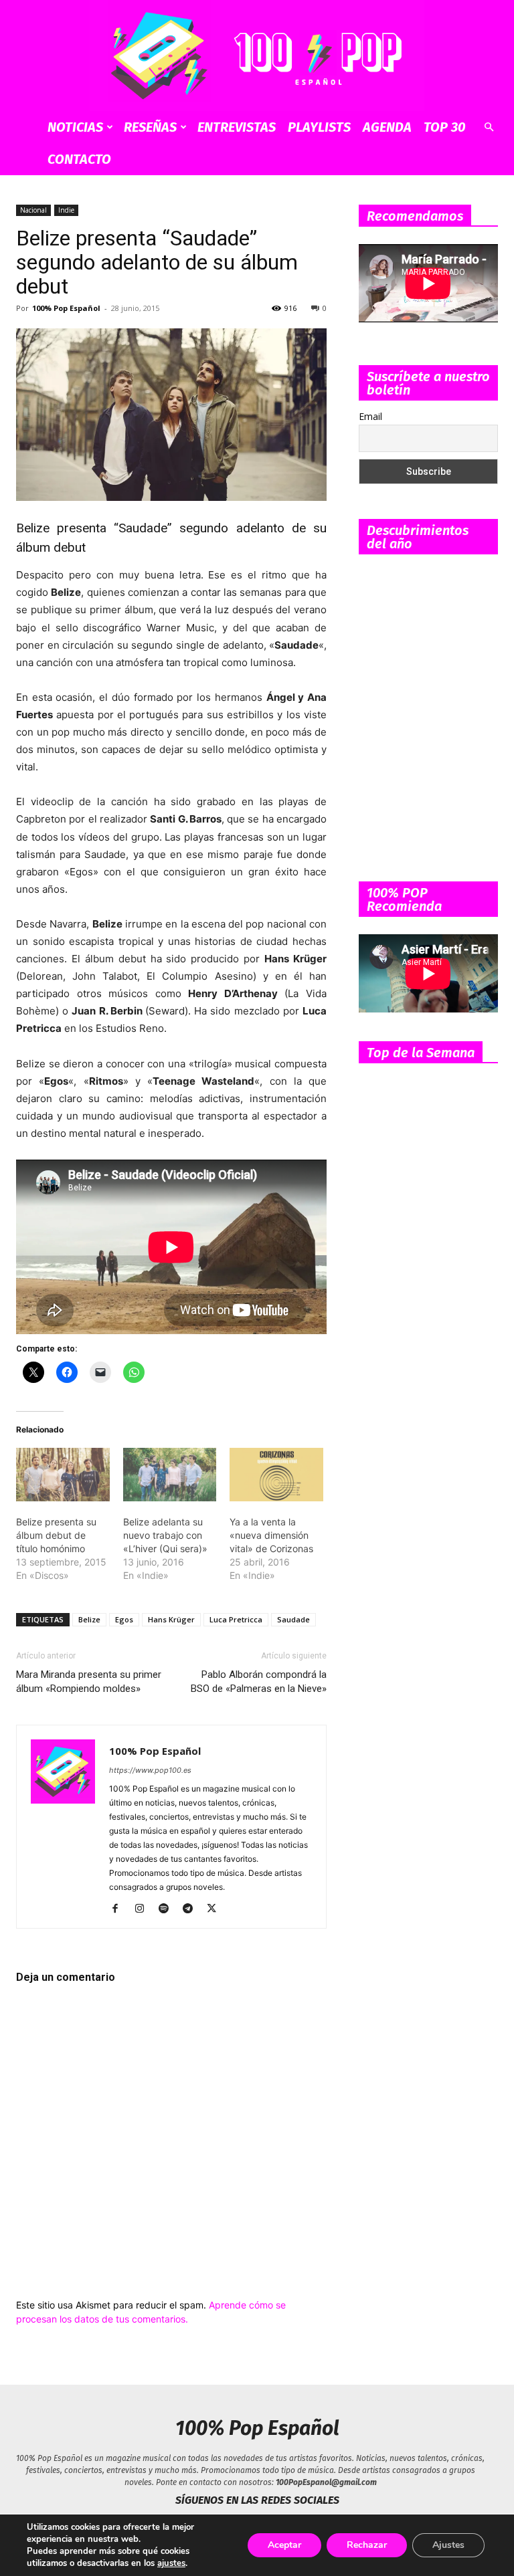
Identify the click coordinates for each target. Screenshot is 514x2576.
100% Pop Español (66, 308)
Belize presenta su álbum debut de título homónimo (56, 1535)
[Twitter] (217, 1909)
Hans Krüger (171, 1619)
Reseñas (150, 127)
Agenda (387, 127)
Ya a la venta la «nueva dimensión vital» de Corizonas (271, 1535)
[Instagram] (144, 1909)
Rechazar (367, 2545)
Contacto (79, 159)
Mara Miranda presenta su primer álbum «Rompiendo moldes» (89, 1682)
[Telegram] (192, 1909)
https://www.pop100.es (150, 1770)
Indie (66, 210)
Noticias (75, 127)
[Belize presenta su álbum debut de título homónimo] (63, 1475)
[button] (489, 127)
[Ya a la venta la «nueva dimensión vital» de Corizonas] (276, 1475)
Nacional (33, 210)
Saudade (293, 1619)
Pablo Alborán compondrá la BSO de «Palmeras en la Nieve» (259, 1682)
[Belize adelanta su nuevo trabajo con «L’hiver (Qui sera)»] (170, 1475)
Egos (124, 1619)
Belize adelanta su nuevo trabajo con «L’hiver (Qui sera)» (165, 1535)
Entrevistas (237, 127)
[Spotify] (168, 1909)
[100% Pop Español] (257, 56)
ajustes (171, 2563)
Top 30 (445, 127)
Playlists (319, 127)
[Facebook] (120, 1909)
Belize (89, 1619)
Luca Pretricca (236, 1619)
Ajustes (448, 2545)
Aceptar (284, 2545)
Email (370, 416)
